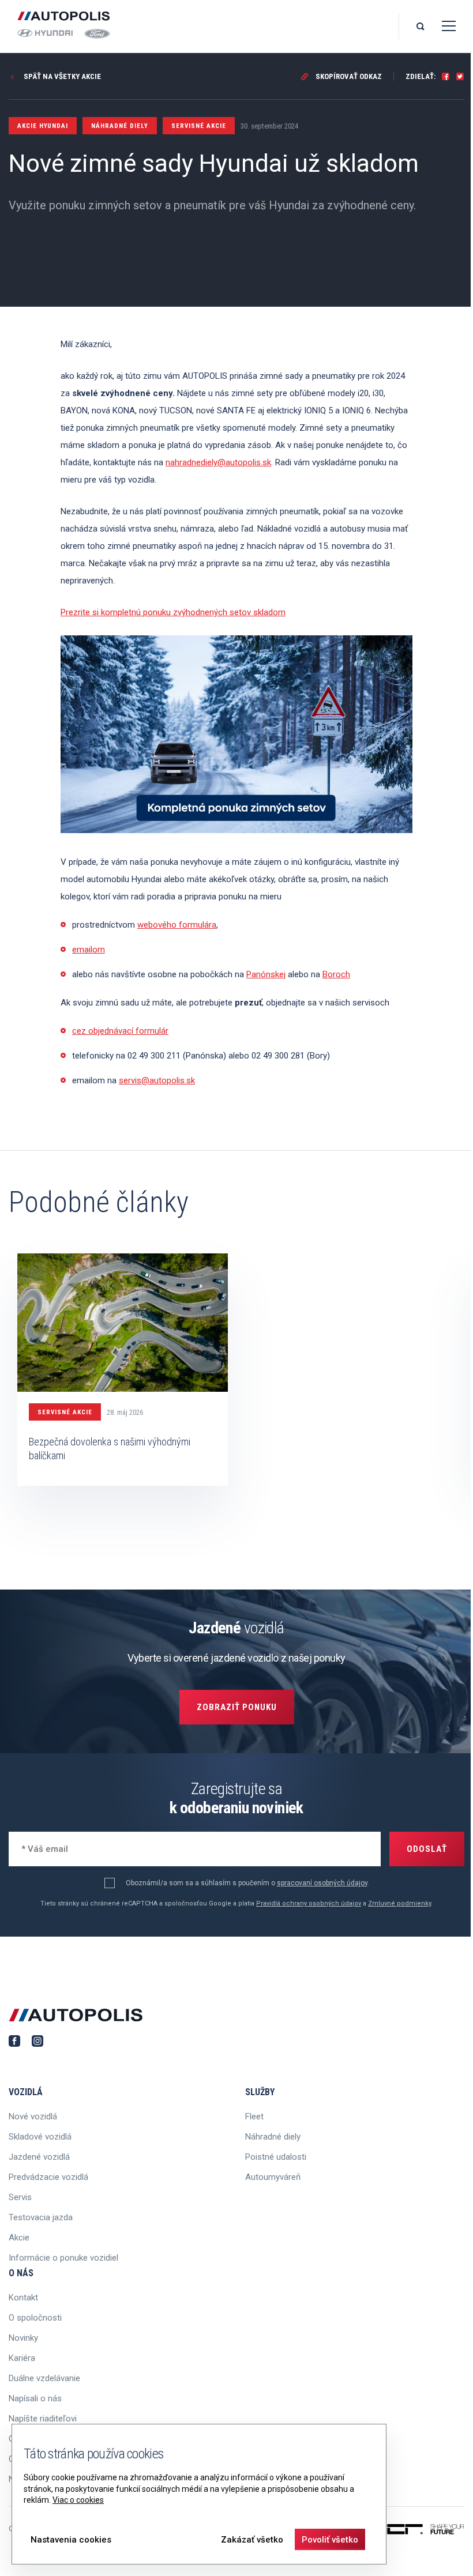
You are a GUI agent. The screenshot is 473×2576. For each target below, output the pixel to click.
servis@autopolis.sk (157, 1080)
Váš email (38, 1848)
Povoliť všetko (330, 2540)
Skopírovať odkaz (348, 76)
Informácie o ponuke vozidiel (63, 2258)
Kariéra (22, 2358)
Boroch (336, 974)
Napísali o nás (35, 2398)
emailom (89, 950)
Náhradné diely (273, 2137)
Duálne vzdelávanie (44, 2378)
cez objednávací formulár (120, 1031)
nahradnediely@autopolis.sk (218, 462)
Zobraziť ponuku (237, 1707)
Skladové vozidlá (40, 2137)
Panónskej (266, 974)
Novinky (23, 2338)
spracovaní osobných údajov (322, 1883)
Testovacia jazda (41, 2217)
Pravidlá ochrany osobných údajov (309, 1903)
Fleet (254, 2116)
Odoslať (427, 1849)
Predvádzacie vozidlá (48, 2177)
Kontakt (23, 2298)
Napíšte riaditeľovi (43, 2419)
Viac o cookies (78, 2500)
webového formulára (177, 925)
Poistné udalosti (276, 2157)
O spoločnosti (35, 2318)
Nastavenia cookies (71, 2540)
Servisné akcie (65, 1412)
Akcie (19, 2238)
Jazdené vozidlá (39, 2157)
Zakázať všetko (252, 2540)
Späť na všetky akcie (61, 76)
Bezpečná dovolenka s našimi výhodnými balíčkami (110, 1449)
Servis (20, 2197)
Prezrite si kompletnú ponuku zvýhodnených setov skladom (173, 612)
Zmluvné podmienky (399, 1903)
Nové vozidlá (33, 2116)
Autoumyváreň (273, 2177)
